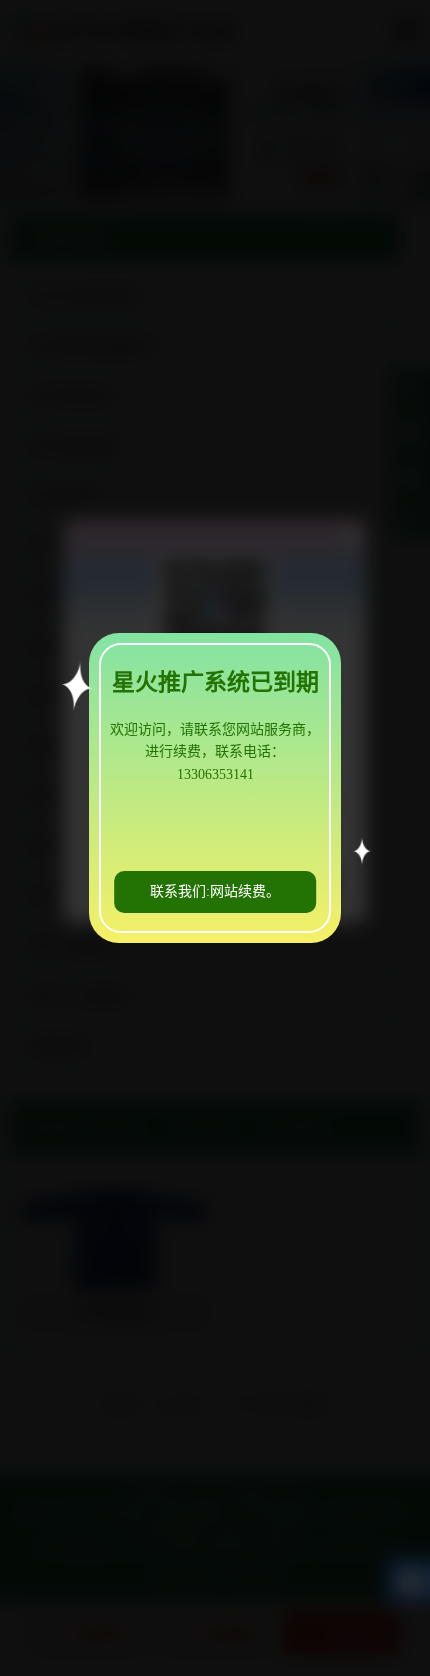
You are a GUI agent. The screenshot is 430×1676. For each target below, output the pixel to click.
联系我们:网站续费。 (215, 891)
